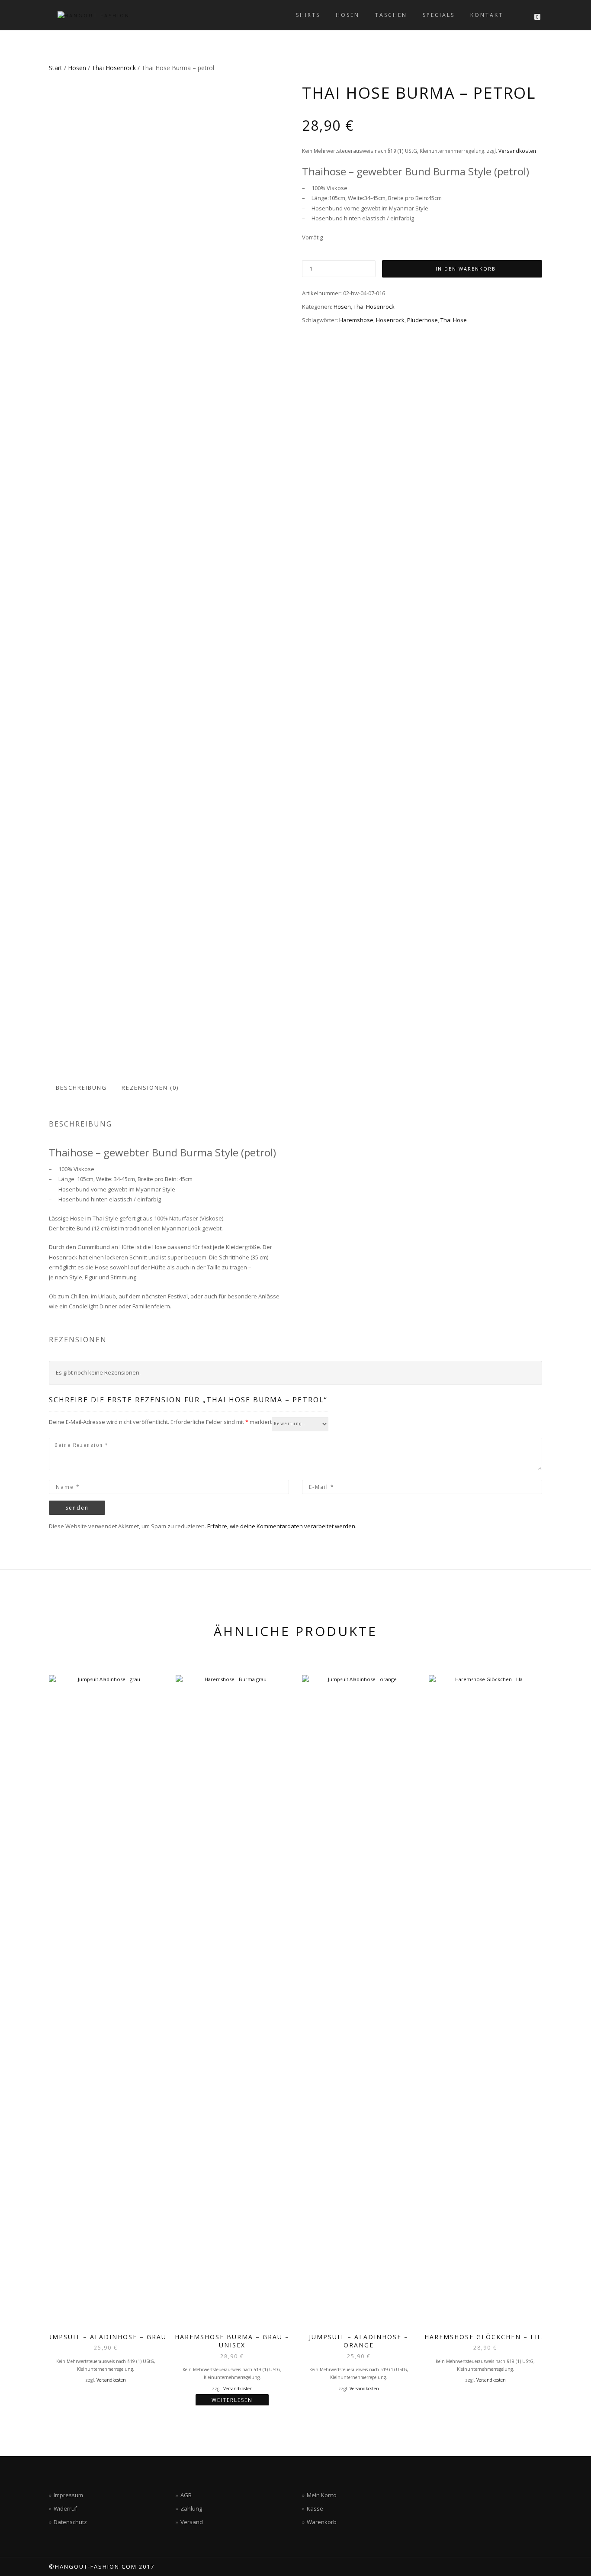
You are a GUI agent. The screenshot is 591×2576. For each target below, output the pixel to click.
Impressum (68, 2495)
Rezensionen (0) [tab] (150, 1088)
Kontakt (487, 15)
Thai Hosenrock (114, 68)
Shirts (308, 15)
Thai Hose (454, 320)
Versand (192, 2522)
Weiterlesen (232, 2400)
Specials (439, 15)
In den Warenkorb (466, 269)
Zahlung (191, 2508)
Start (56, 68)
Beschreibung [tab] (81, 1088)
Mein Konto (322, 2495)
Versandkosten (517, 151)
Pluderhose (422, 320)
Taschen (391, 15)
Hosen (348, 15)
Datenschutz (70, 2522)
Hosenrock (390, 320)
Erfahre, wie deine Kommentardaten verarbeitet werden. (282, 1526)
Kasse (315, 2508)
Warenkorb (322, 2522)
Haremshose (356, 320)
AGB (186, 2495)
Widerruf (65, 2508)
